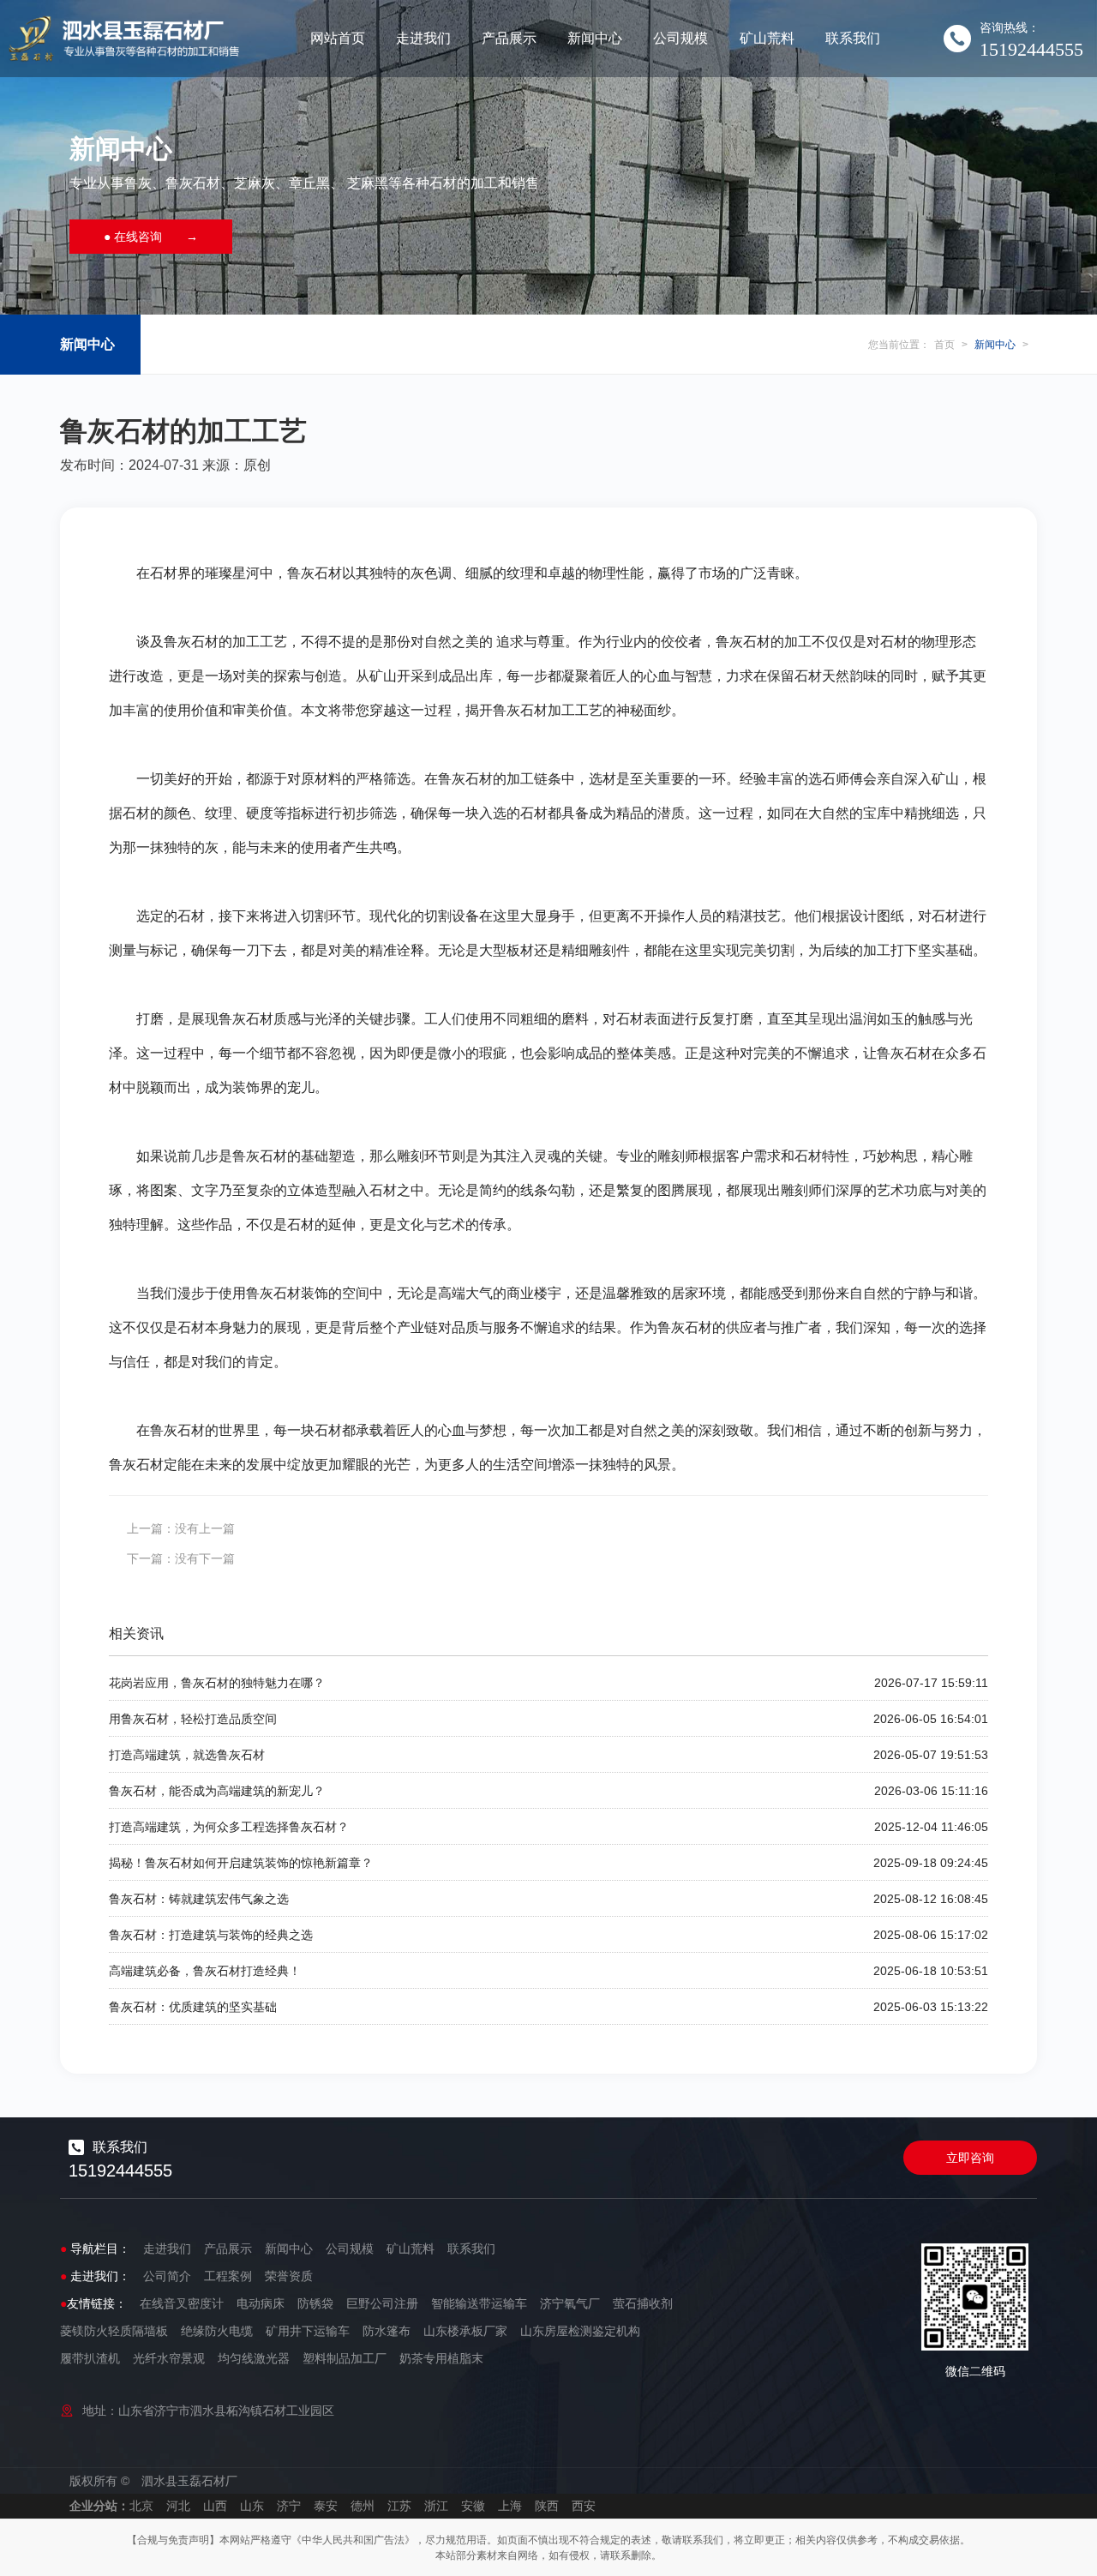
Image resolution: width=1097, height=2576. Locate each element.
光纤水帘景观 (169, 2358)
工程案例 (228, 2276)
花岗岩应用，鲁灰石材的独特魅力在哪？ (217, 1683)
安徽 (473, 2506)
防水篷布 (387, 2331)
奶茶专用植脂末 (441, 2358)
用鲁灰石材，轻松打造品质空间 (193, 1719)
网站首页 (338, 38)
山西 (215, 2506)
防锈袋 (315, 2303)
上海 (510, 2506)
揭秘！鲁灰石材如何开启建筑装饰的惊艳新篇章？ (241, 1863)
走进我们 (423, 38)
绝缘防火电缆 (217, 2331)
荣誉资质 (289, 2276)
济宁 (289, 2506)
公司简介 (167, 2276)
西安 (584, 2506)
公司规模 (680, 38)
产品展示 (509, 38)
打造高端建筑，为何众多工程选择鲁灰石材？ (229, 1827)
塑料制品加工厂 (345, 2358)
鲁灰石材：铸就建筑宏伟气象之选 (199, 1899)
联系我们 (853, 38)
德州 (363, 2506)
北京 (141, 2506)
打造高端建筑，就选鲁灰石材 (187, 1755)
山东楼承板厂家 (465, 2331)
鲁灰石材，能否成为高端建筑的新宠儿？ (217, 1791)
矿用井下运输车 (308, 2331)
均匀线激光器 (254, 2358)
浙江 (436, 2506)
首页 (944, 345)
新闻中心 (595, 38)
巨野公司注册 (382, 2303)
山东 (252, 2506)
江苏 (399, 2506)
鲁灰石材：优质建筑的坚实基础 (193, 2007)
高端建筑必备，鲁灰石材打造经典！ (205, 1971)
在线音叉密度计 (182, 2303)
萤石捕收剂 (643, 2303)
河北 (178, 2506)
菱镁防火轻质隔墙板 (114, 2331)
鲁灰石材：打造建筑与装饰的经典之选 (211, 1935)
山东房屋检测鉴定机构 (580, 2331)
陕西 (547, 2506)
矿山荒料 (767, 38)
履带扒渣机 (90, 2358)
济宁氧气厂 (570, 2303)
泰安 (326, 2506)
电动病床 (261, 2303)
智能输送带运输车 (479, 2303)
